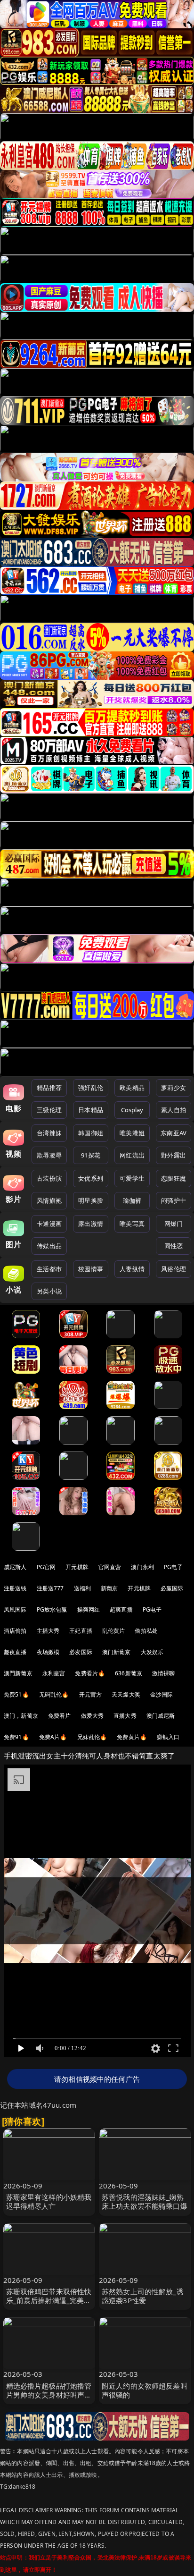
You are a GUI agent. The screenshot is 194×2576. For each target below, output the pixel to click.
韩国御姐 (91, 1133)
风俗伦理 (174, 1269)
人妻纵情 (132, 1269)
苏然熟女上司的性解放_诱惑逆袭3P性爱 (143, 2296)
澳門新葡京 (18, 1673)
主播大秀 (48, 1631)
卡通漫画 (49, 1224)
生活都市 (49, 1269)
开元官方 (91, 1694)
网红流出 (132, 1155)
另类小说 (49, 1291)
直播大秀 (125, 1716)
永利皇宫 (54, 1673)
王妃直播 (81, 1631)
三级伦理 (49, 1110)
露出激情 (91, 1224)
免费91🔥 (16, 1737)
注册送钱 (15, 1588)
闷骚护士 (174, 1200)
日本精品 (91, 1110)
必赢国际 (172, 1588)
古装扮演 (49, 1178)
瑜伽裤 (132, 1200)
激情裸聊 (164, 1673)
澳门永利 (142, 1567)
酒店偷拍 (15, 1631)
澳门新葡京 (117, 1652)
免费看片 (60, 1716)
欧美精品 (132, 1088)
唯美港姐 (132, 1133)
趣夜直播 (15, 1652)
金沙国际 (162, 1694)
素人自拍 (174, 1110)
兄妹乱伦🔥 (92, 1737)
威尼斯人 (15, 1567)
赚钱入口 (168, 1737)
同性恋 (174, 1246)
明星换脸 (91, 1200)
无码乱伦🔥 (54, 1694)
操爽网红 (89, 1609)
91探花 (91, 1155)
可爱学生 (132, 1178)
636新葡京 (129, 1673)
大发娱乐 (152, 1652)
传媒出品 (49, 1246)
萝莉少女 (174, 1088)
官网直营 (110, 1567)
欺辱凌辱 (49, 1155)
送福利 (82, 1588)
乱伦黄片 (114, 1631)
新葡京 (109, 1588)
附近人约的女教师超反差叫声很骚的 (145, 2390)
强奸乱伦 (91, 1088)
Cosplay (132, 1110)
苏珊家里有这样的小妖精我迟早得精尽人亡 (49, 2201)
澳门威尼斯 (161, 1716)
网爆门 (174, 1224)
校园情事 (91, 1269)
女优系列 (91, 1178)
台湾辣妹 (49, 1133)
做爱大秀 (93, 1716)
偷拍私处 (146, 1631)
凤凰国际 (15, 1609)
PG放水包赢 (52, 1609)
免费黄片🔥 (132, 1737)
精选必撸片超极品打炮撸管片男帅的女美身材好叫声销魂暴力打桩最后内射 (49, 2395)
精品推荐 (49, 1088)
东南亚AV (174, 1133)
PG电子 (174, 1567)
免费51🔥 (16, 1694)
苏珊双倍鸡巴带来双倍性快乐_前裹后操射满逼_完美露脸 (49, 2300)
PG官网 (46, 1567)
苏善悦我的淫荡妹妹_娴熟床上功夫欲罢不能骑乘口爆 (145, 2201)
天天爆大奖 (126, 1694)
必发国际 (81, 1652)
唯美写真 (132, 1224)
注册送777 (50, 1588)
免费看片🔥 (90, 1673)
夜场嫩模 (48, 1652)
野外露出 (174, 1155)
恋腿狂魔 (174, 1178)
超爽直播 (121, 1609)
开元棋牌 (77, 1567)
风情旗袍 (49, 1200)
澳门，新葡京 (21, 1716)
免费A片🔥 (53, 1737)
